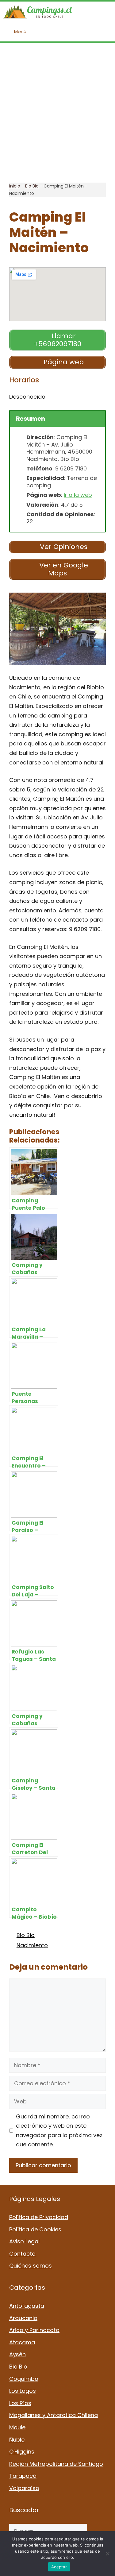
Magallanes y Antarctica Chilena (54, 2415)
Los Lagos (23, 2391)
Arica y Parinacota (34, 2330)
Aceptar (59, 2567)
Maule (17, 2427)
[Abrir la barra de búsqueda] (106, 12)
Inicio (15, 186)
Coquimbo (24, 2379)
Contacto (22, 2254)
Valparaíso (24, 2488)
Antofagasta (27, 2306)
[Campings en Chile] (38, 12)
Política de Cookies (35, 2229)
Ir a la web (78, 495)
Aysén (17, 2354)
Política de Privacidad (39, 2217)
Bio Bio (32, 186)
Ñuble (17, 2440)
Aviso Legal (24, 2241)
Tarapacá (23, 2476)
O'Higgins (22, 2452)
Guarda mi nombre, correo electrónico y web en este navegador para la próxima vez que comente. (59, 2131)
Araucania (23, 2318)
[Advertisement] (57, 113)
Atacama (22, 2342)
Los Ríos (20, 2403)
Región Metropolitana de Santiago (56, 2464)
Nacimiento (32, 1945)
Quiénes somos (31, 2266)
